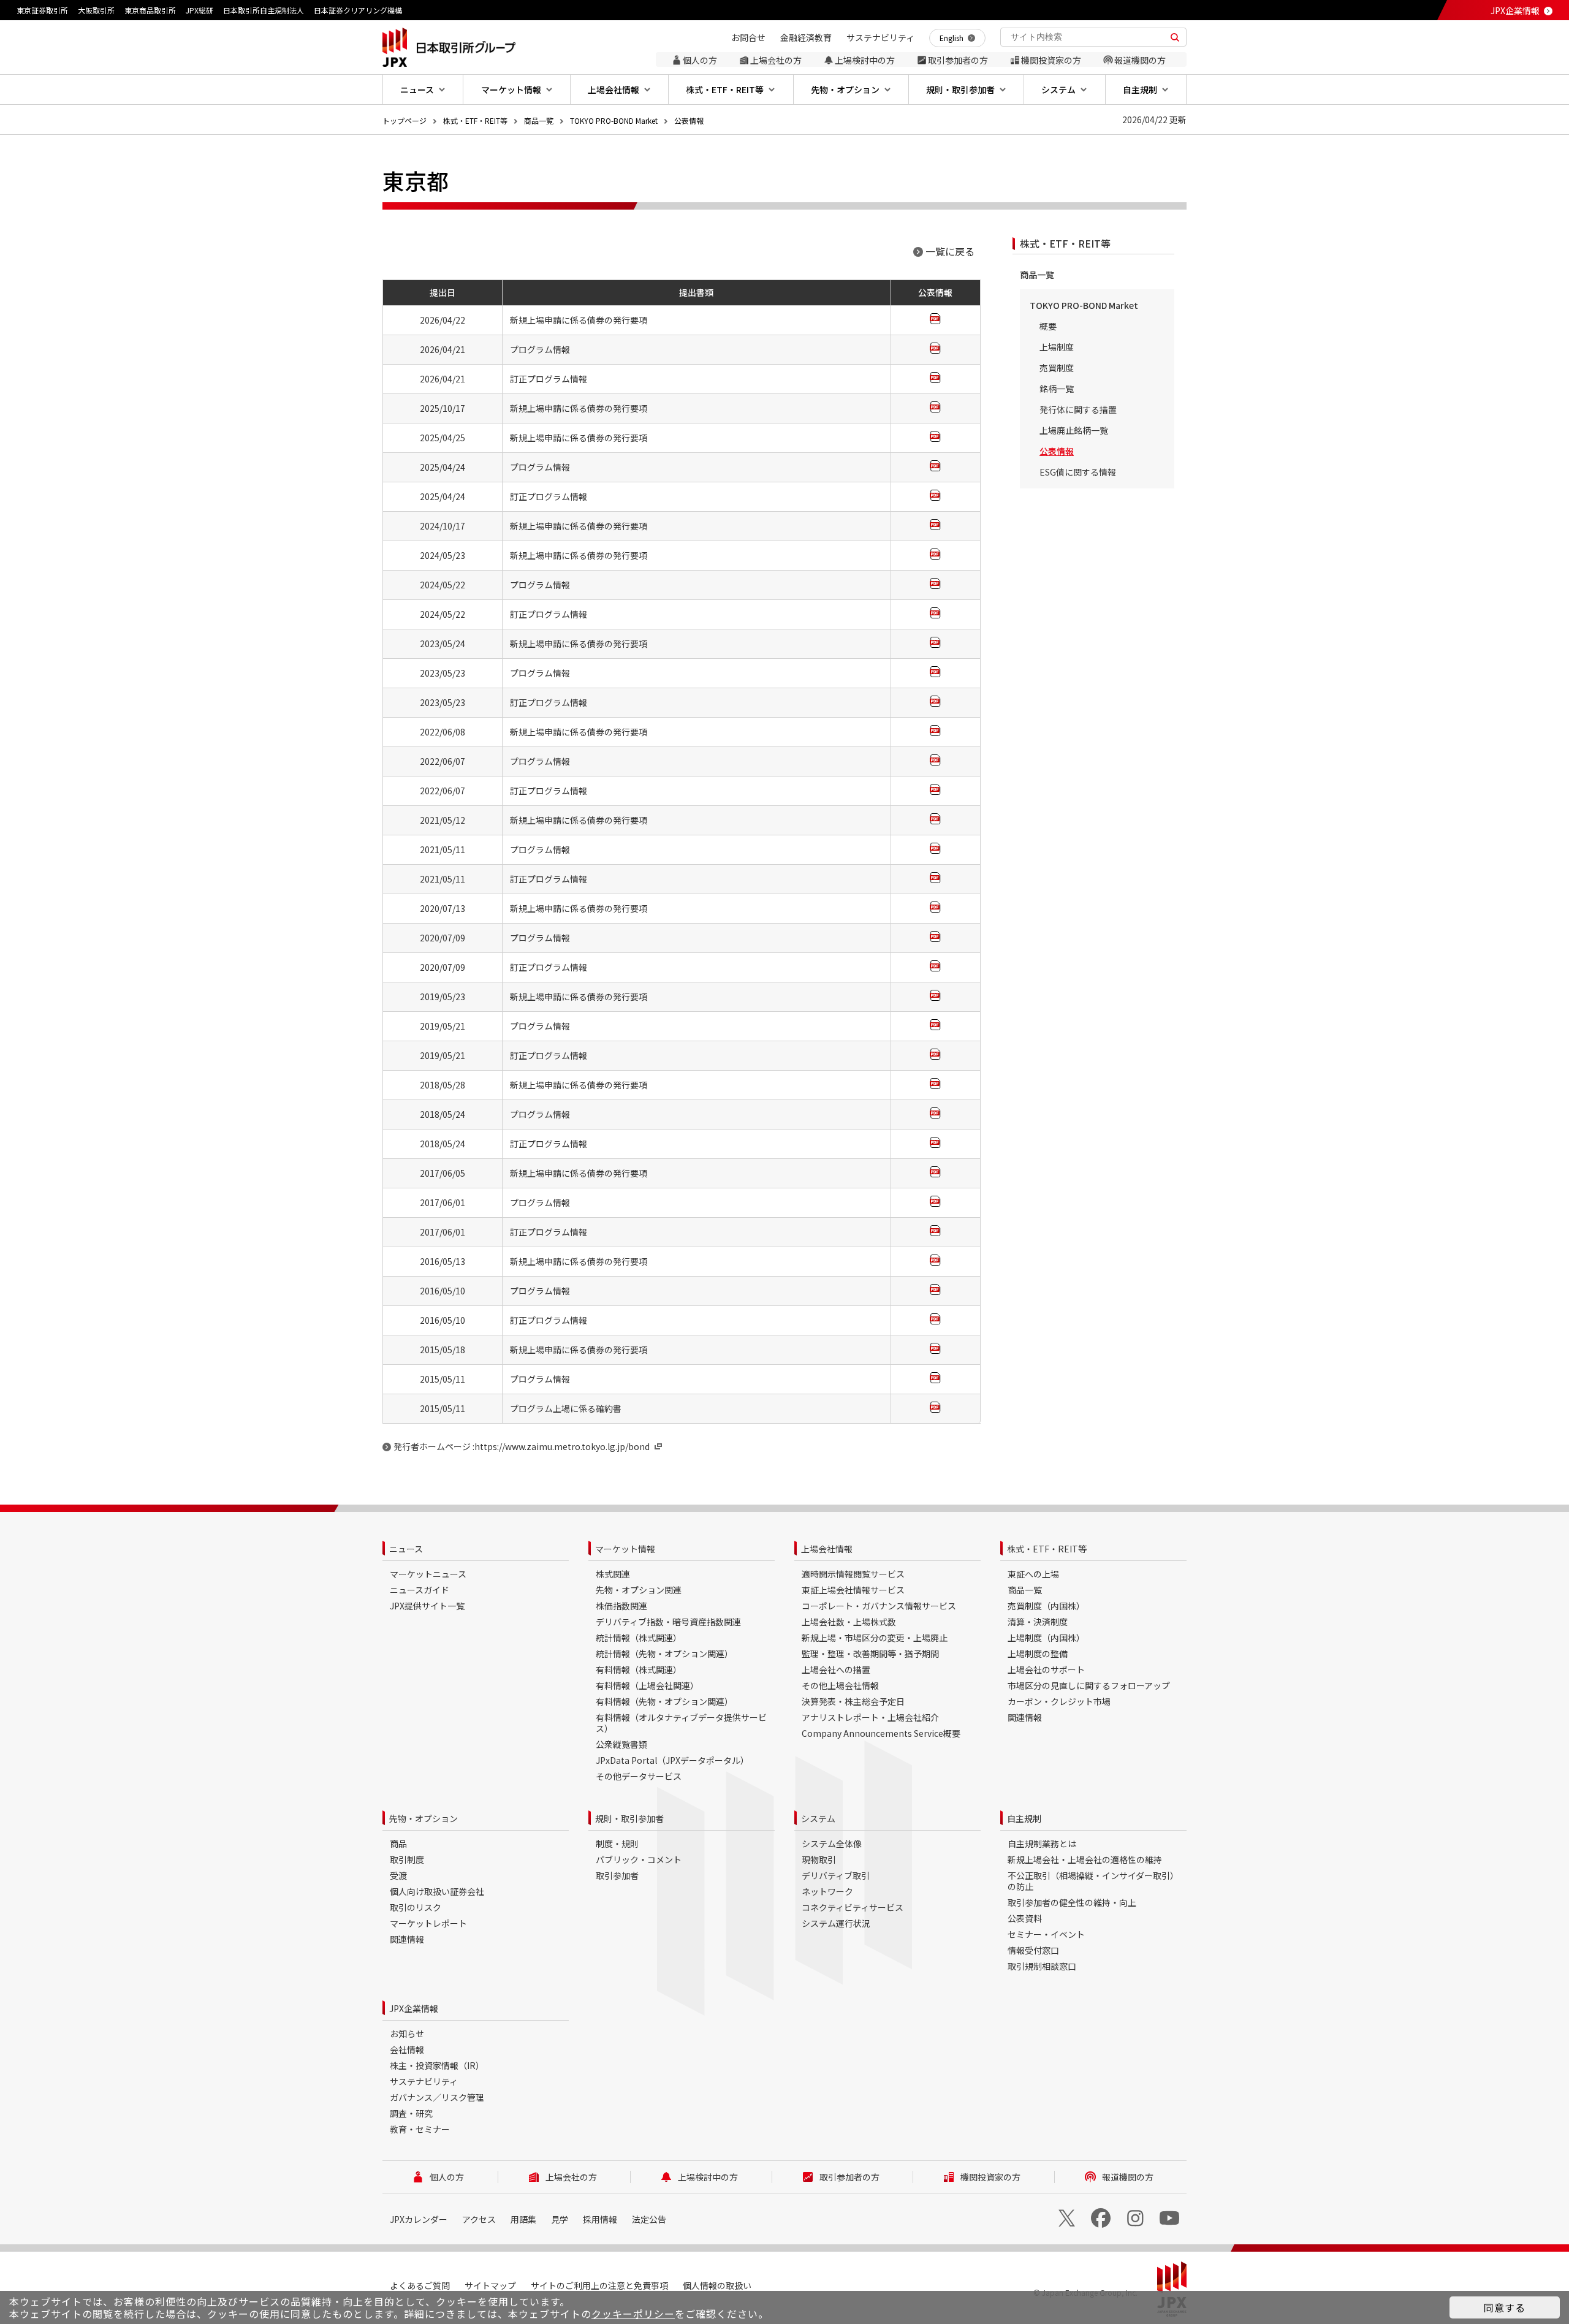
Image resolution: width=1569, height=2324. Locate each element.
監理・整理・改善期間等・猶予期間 (870, 1654)
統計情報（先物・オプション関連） (664, 1654)
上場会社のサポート (1046, 1669)
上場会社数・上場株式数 (849, 1622)
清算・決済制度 (1038, 1622)
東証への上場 (1033, 1574)
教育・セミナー (420, 2129)
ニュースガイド (420, 1590)
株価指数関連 (621, 1606)
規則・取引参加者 (629, 1818)
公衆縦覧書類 (621, 1744)
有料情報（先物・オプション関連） (664, 1701)
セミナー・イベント (1046, 1934)
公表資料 (1025, 1918)
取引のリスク (416, 1907)
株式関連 (613, 1574)
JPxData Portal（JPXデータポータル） (672, 1760)
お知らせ (407, 2033)
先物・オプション (424, 1818)
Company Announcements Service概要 (881, 1733)
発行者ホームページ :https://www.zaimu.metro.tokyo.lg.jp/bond (522, 1446)
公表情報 (689, 120)
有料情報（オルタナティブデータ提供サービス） (681, 1723)
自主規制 (1024, 1818)
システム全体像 (832, 1844)
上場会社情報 (827, 1549)
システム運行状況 (836, 1923)
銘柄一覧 (1057, 389)
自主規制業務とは (1042, 1844)
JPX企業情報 (1515, 10)
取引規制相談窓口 (1042, 1966)
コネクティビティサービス (853, 1907)
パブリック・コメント (639, 1859)
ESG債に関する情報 (1078, 472)
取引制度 (407, 1859)
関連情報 (1025, 1717)
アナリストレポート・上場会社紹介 (870, 1717)
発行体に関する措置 (1078, 409)
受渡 (398, 1875)
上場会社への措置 (836, 1669)
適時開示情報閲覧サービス (853, 1574)
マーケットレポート (428, 1923)
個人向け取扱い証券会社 (437, 1891)
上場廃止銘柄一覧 (1074, 430)
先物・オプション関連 (639, 1590)
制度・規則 (617, 1844)
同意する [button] (1505, 2307)
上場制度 (1057, 347)
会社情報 (407, 2049)
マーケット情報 (625, 1549)
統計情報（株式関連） (639, 1638)
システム (818, 1818)
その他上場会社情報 (840, 1685)
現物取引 (819, 1859)
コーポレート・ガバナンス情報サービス (879, 1606)
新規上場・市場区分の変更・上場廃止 (875, 1638)
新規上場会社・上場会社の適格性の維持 (1085, 1859)
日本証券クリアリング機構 (358, 10)
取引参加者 (617, 1875)
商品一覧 (539, 120)
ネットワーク (827, 1891)
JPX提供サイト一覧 (427, 1606)
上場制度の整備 (1038, 1654)
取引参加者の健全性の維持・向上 (1072, 1902)
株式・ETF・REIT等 (475, 120)
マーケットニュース (428, 1574)
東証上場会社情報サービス (853, 1590)
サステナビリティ (424, 2081)
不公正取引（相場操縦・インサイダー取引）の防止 (1093, 1881)
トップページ (405, 120)
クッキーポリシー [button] (633, 2314)
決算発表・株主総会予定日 (853, 1701)
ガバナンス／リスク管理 (437, 2097)
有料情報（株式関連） (639, 1669)
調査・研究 (411, 2113)
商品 (398, 1844)
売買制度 (1057, 368)
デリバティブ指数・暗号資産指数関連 (668, 1622)
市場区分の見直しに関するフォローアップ (1089, 1685)
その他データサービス (639, 1776)
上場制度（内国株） (1046, 1638)
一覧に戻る (950, 251)
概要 (1048, 326)
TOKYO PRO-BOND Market (614, 120)
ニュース (406, 1549)
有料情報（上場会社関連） (647, 1685)
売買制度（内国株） (1046, 1606)
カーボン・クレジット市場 (1059, 1701)
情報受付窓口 (1033, 1950)
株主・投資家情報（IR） (437, 2065)
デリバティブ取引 (836, 1875)
